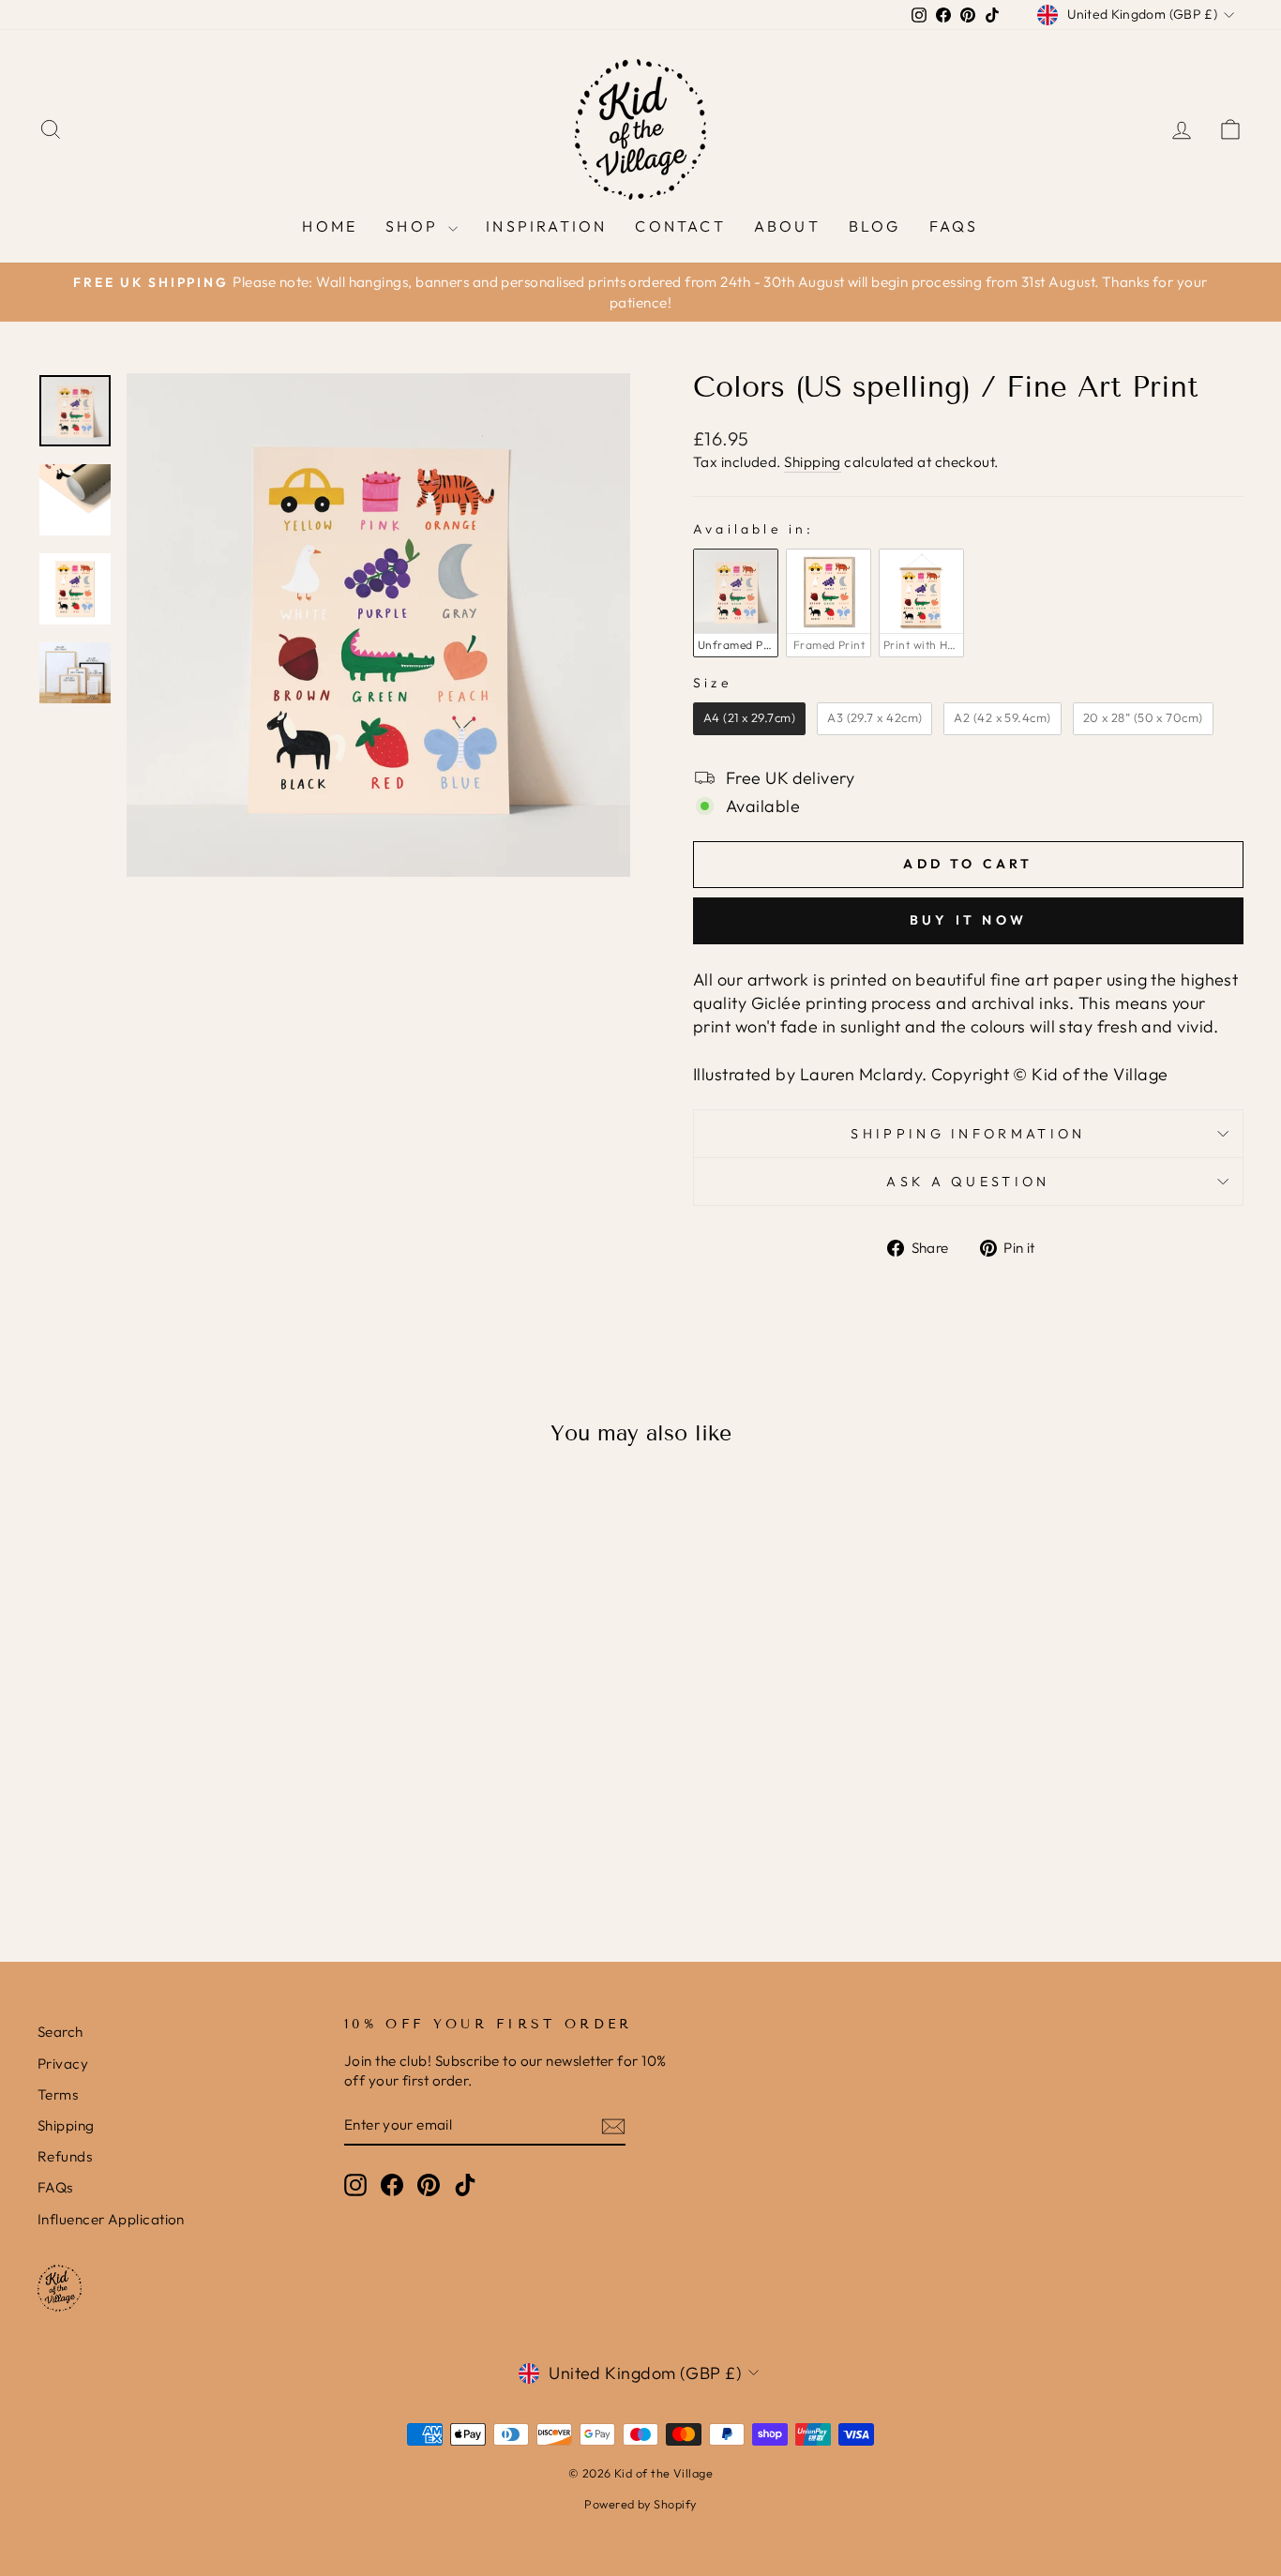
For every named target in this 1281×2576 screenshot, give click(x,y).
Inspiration (546, 226)
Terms (58, 2094)
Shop (414, 226)
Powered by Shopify (640, 2504)
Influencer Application (111, 2219)
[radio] (736, 603)
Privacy (63, 2064)
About (787, 226)
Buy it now (968, 920)
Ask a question (968, 1182)
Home (330, 226)
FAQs (954, 226)
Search (60, 2032)
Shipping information (968, 1134)
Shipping (813, 462)
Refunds (65, 2156)
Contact (680, 226)
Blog (875, 226)
